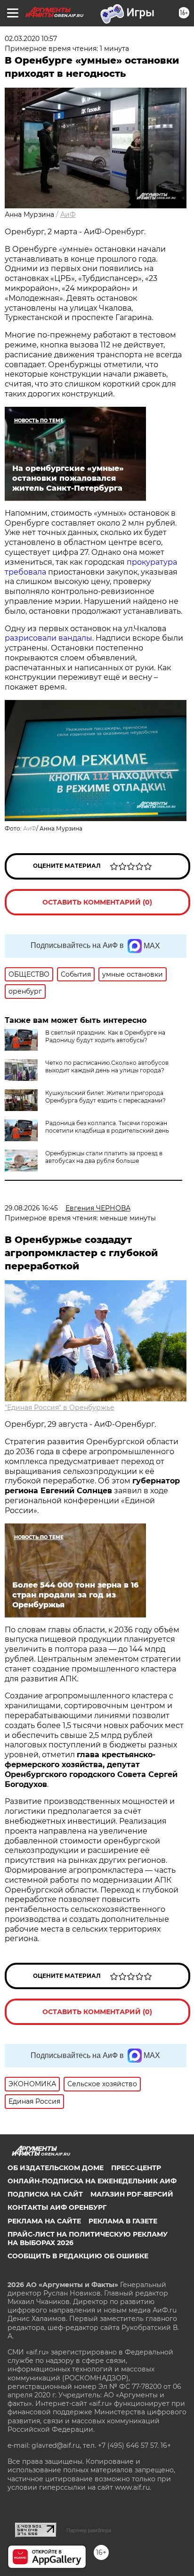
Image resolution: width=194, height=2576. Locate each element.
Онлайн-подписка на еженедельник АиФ (92, 2181)
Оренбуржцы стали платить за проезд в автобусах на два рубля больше (104, 1157)
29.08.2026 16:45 (31, 1208)
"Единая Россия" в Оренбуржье (60, 1407)
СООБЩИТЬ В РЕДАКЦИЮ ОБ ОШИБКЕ (78, 2256)
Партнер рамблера (89, 2530)
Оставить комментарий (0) (97, 902)
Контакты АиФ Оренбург (57, 2207)
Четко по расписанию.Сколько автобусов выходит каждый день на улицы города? (107, 1066)
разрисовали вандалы (48, 638)
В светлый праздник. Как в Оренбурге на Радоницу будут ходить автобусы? (105, 1036)
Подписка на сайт (45, 2194)
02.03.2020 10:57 (31, 39)
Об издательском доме (56, 2168)
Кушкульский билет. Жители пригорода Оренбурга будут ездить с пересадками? (105, 1097)
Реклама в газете (123, 2221)
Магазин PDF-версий (132, 2194)
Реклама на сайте (44, 2221)
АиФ (68, 214)
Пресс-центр (136, 2168)
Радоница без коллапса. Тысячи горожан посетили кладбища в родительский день (107, 1127)
